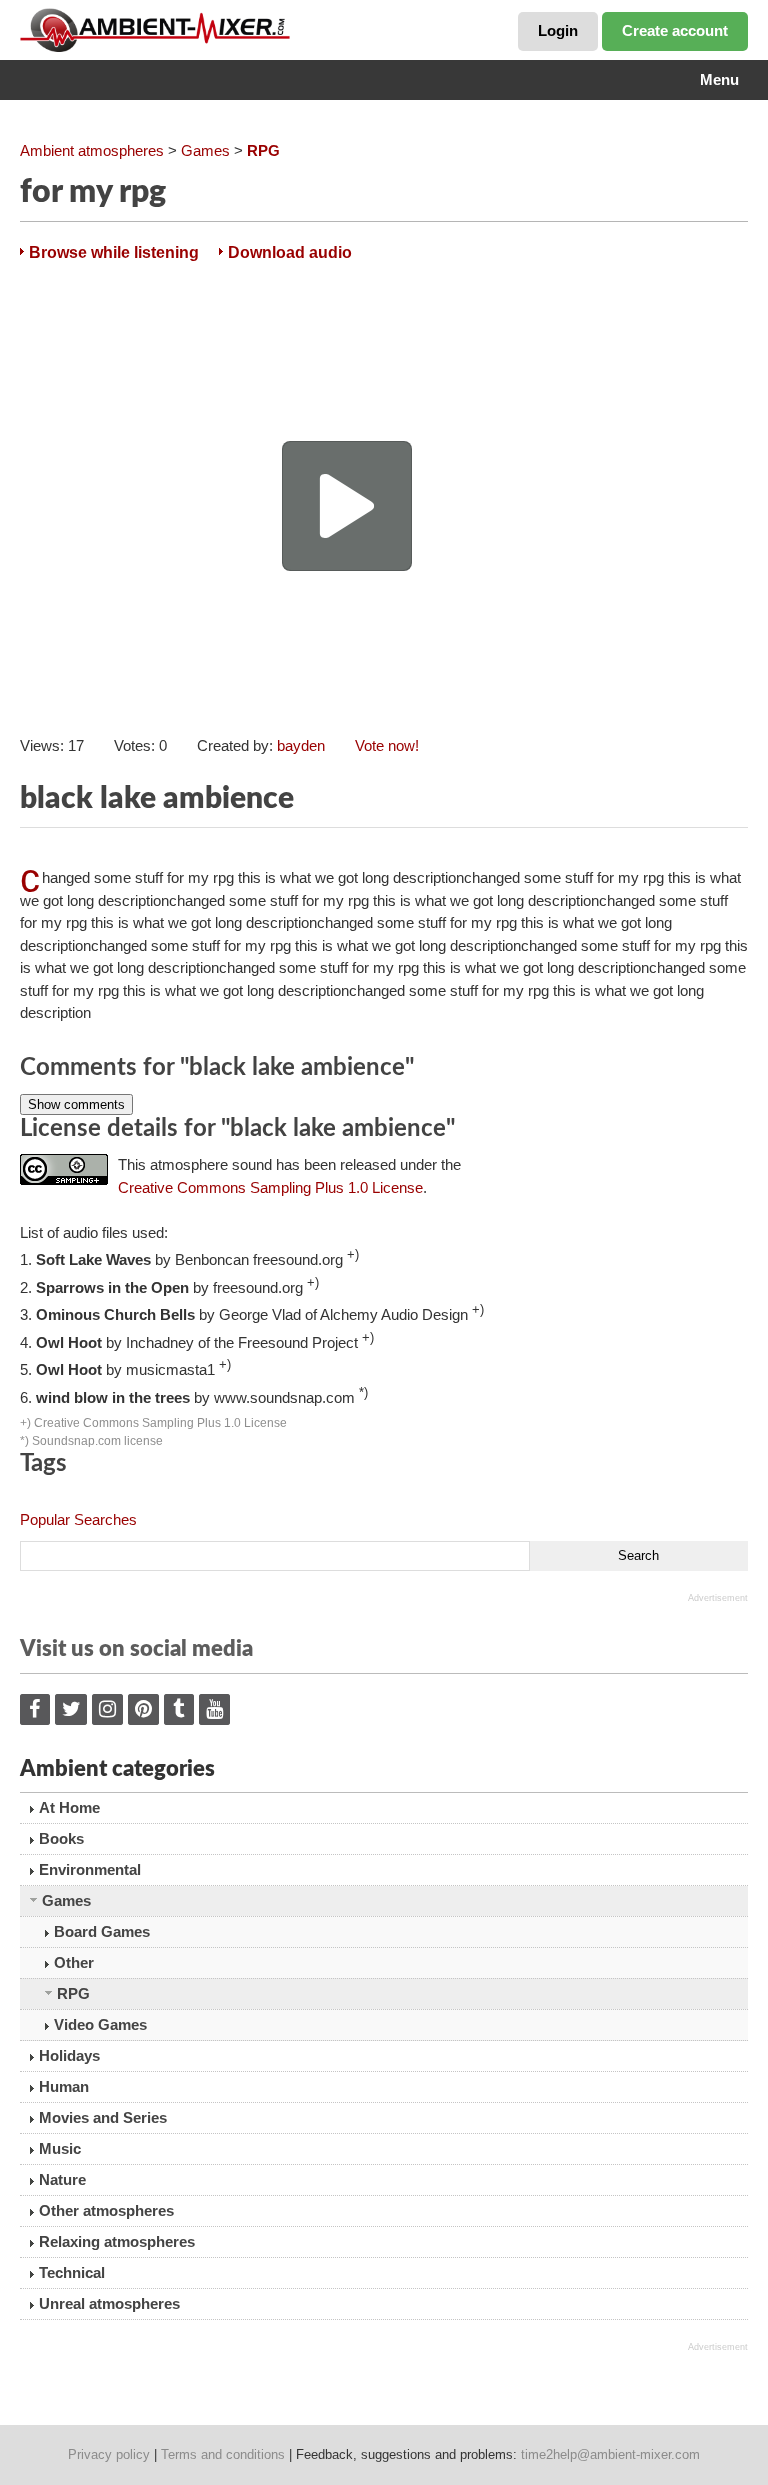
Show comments (76, 1104)
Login (558, 30)
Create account (675, 30)
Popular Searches (78, 1519)
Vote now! (387, 745)
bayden (301, 745)
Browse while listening (114, 252)
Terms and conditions (223, 2454)
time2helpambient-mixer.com (610, 2454)
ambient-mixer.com (170, 30)
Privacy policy (109, 2454)
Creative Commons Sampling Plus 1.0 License (270, 1187)
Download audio (290, 252)
